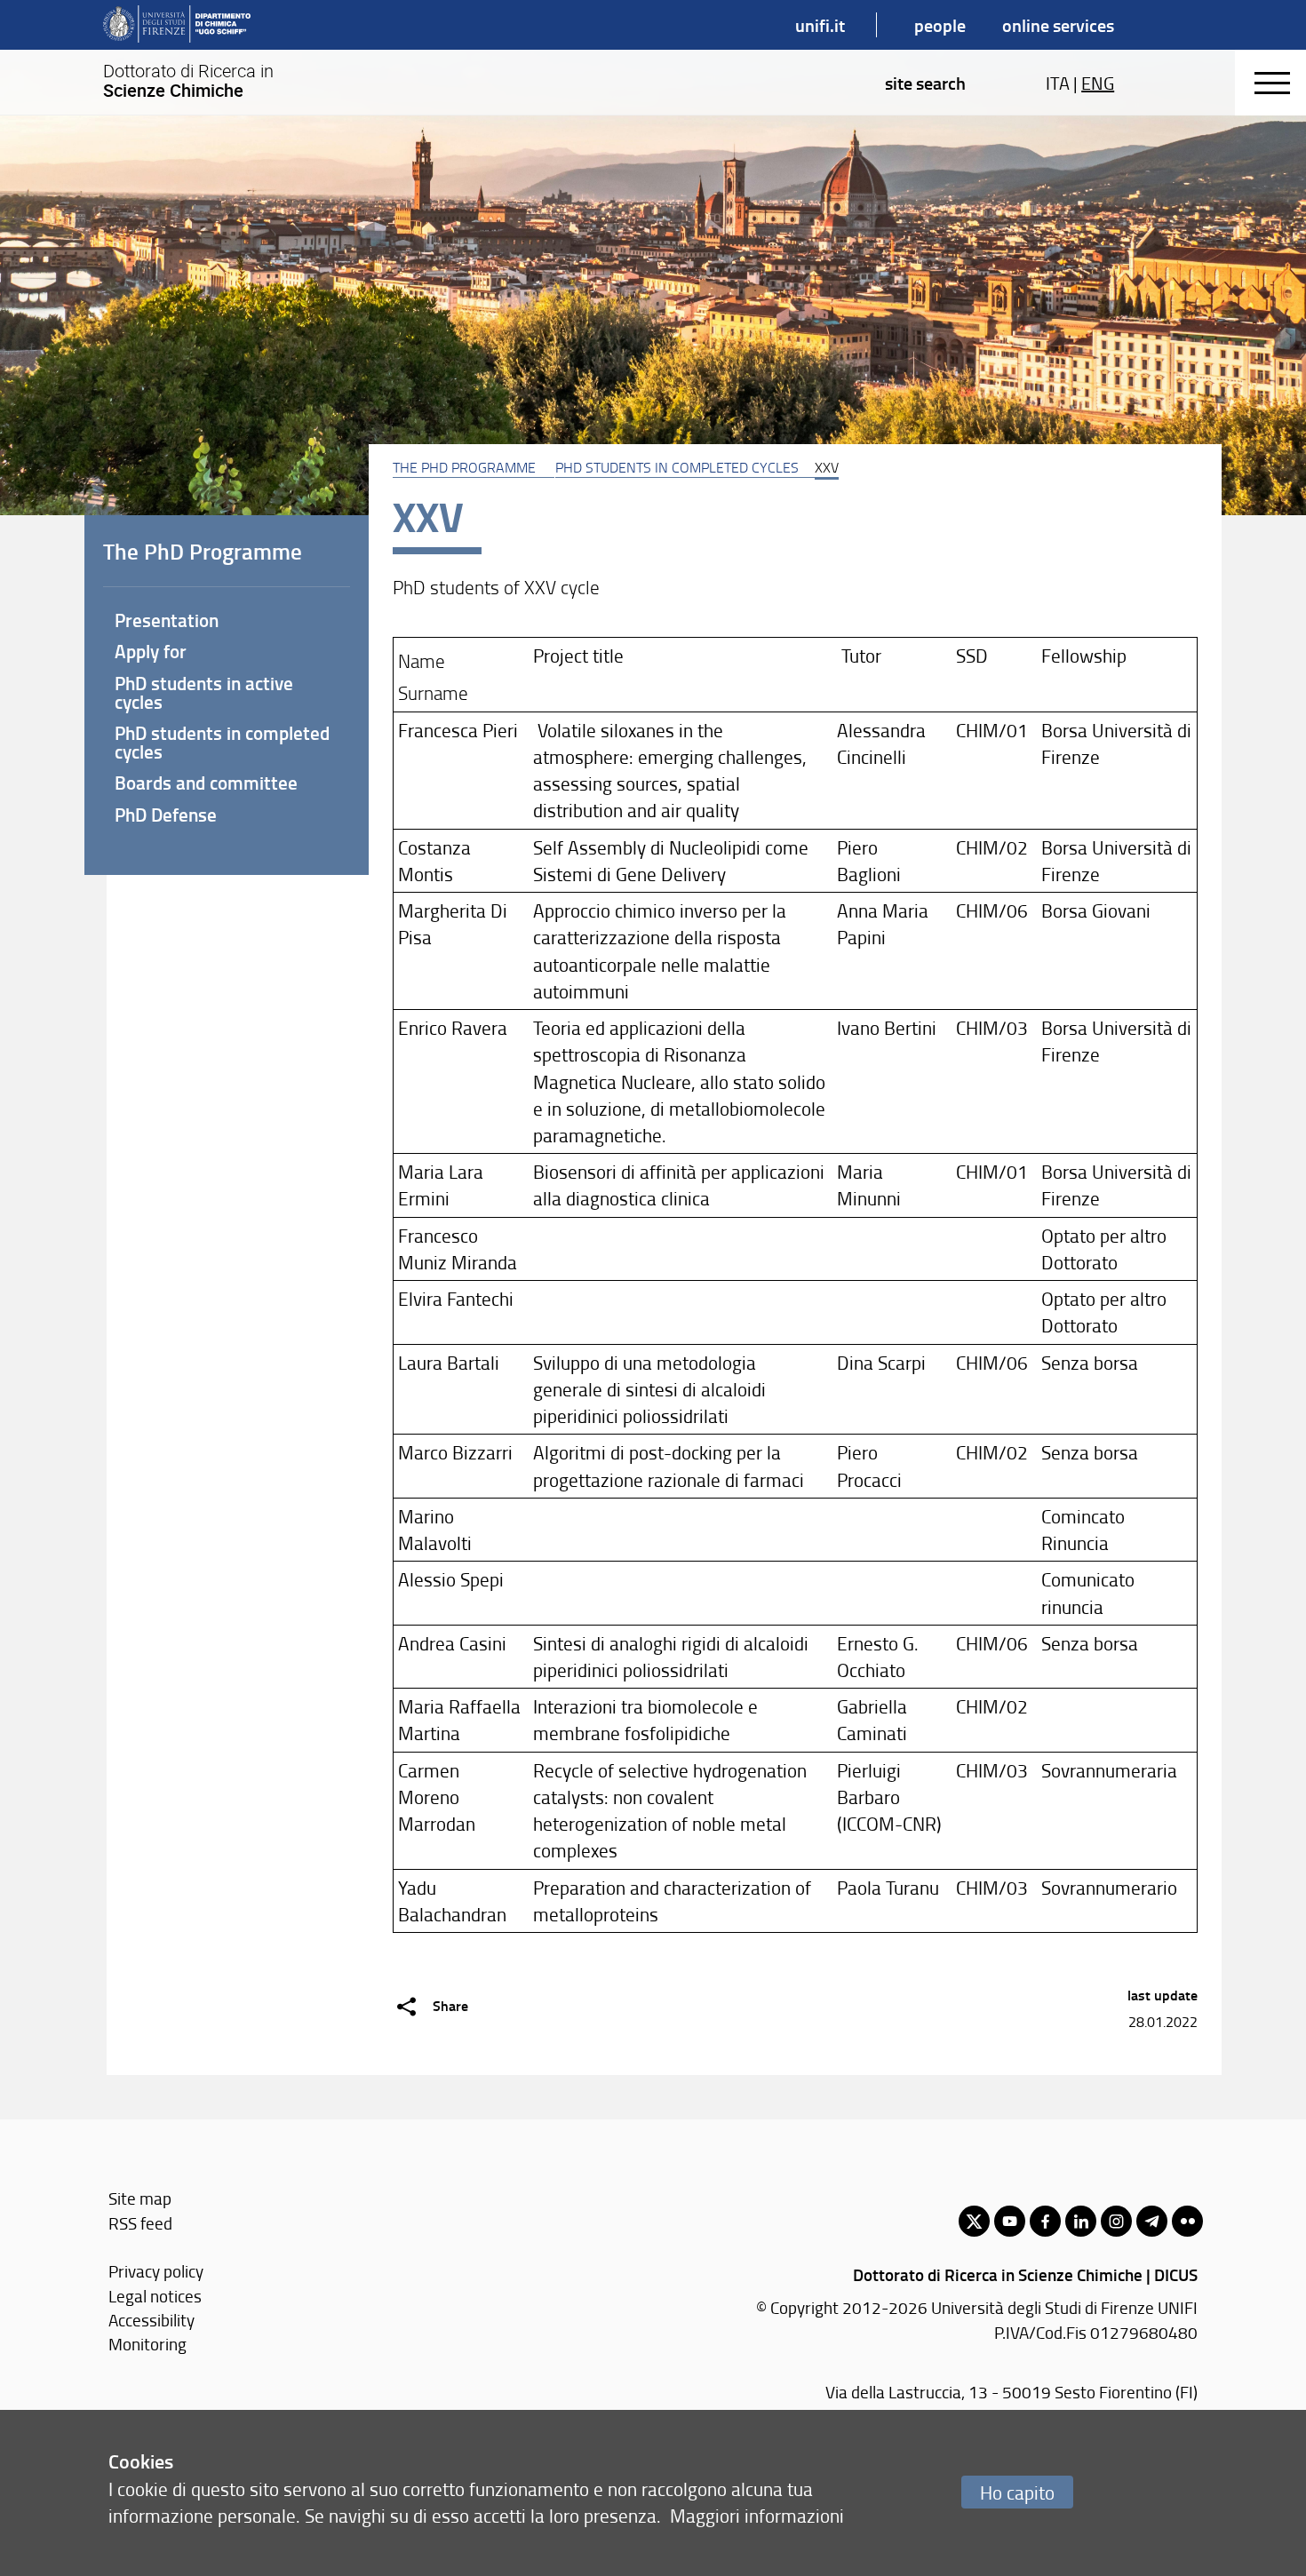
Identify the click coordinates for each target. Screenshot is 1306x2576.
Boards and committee (206, 783)
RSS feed (140, 2223)
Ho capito (1017, 2492)
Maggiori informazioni (757, 2515)
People (940, 25)
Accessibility (151, 2320)
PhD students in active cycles (204, 692)
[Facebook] (1045, 2221)
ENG (1098, 83)
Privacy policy (156, 2271)
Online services (1058, 25)
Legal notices (155, 2296)
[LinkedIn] (1081, 2221)
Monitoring (147, 2344)
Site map (140, 2198)
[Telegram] (1152, 2221)
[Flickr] (1187, 2221)
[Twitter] (974, 2221)
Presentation (167, 620)
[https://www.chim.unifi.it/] (177, 25)
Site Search (925, 83)
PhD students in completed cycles (677, 467)
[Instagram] (1116, 2221)
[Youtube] (1010, 2221)
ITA (1058, 83)
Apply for (151, 651)
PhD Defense (166, 815)
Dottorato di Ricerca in (188, 81)
